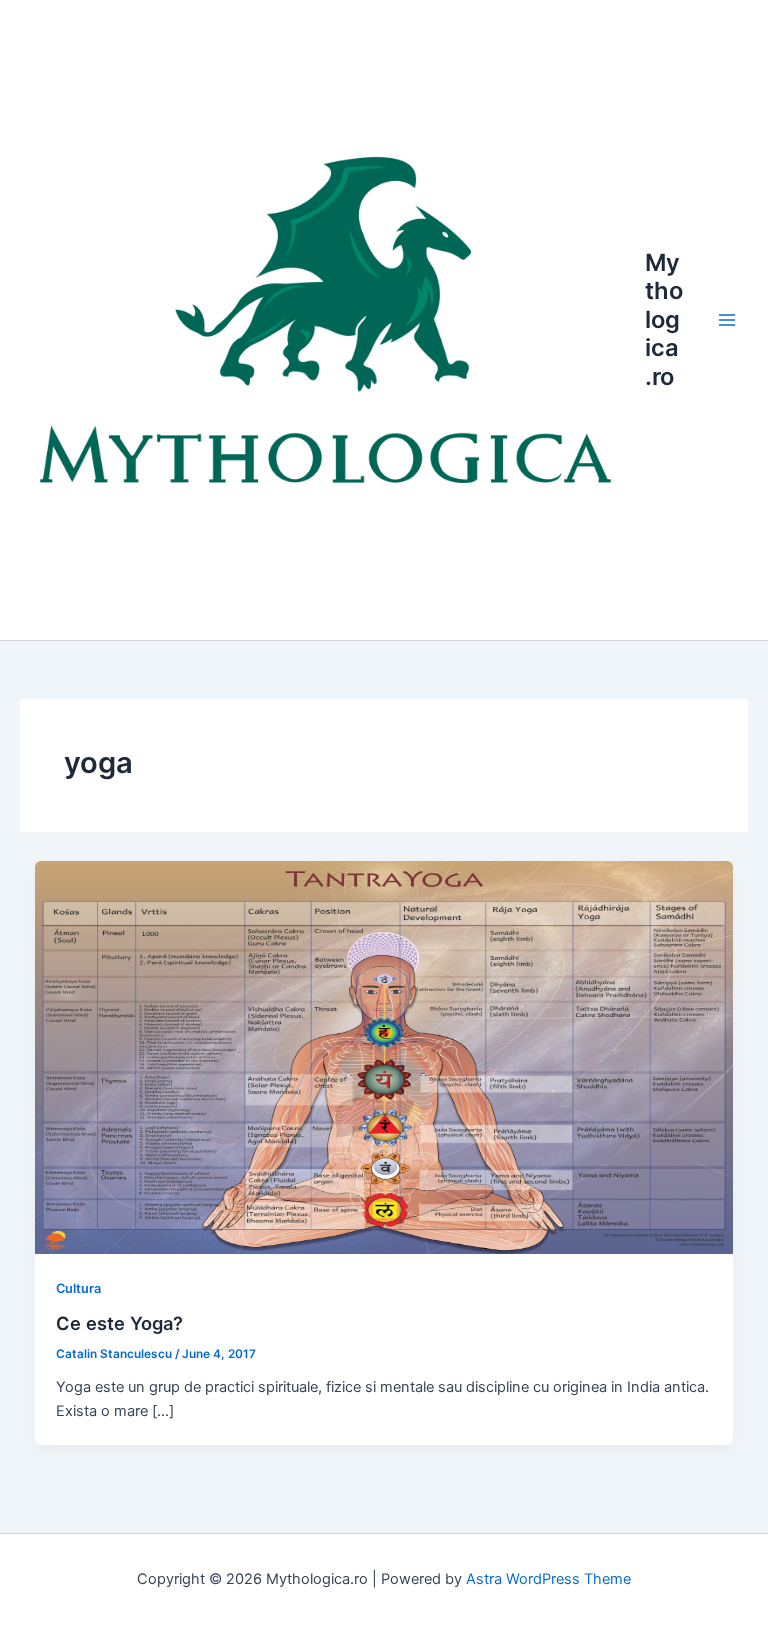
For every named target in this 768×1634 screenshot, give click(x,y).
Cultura (78, 1288)
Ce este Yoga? (119, 1323)
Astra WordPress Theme (548, 1579)
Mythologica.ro (664, 319)
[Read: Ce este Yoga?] (384, 1056)
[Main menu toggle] (727, 320)
